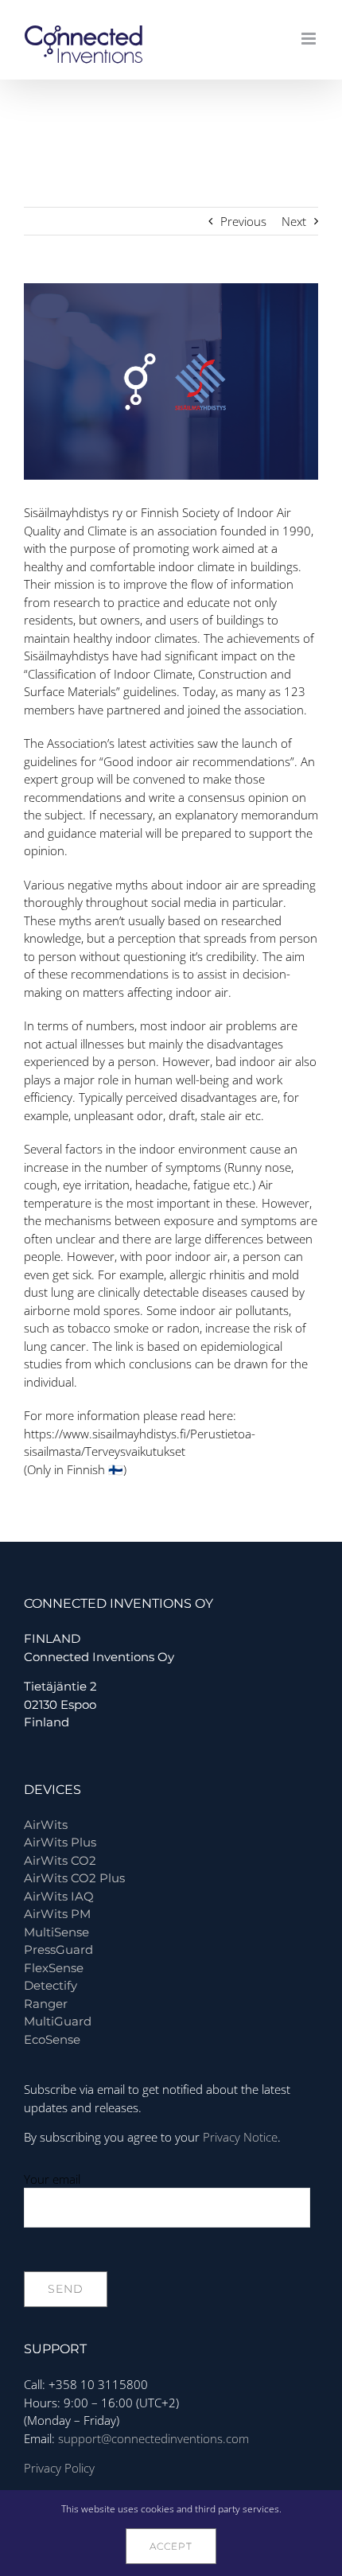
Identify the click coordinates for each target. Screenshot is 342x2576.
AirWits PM (57, 1914)
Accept (171, 2546)
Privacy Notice (240, 2137)
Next (294, 221)
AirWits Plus (60, 1842)
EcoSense (52, 2039)
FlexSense (54, 1968)
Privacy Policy (59, 2468)
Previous (243, 221)
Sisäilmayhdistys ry (73, 512)
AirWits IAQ (59, 1896)
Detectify (51, 1985)
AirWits (46, 1825)
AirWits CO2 (60, 1860)
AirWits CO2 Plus (74, 1878)
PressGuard (58, 1950)
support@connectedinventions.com (154, 2438)
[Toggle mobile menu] (310, 39)
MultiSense (56, 1932)
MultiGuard (58, 2021)
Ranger (46, 2004)
